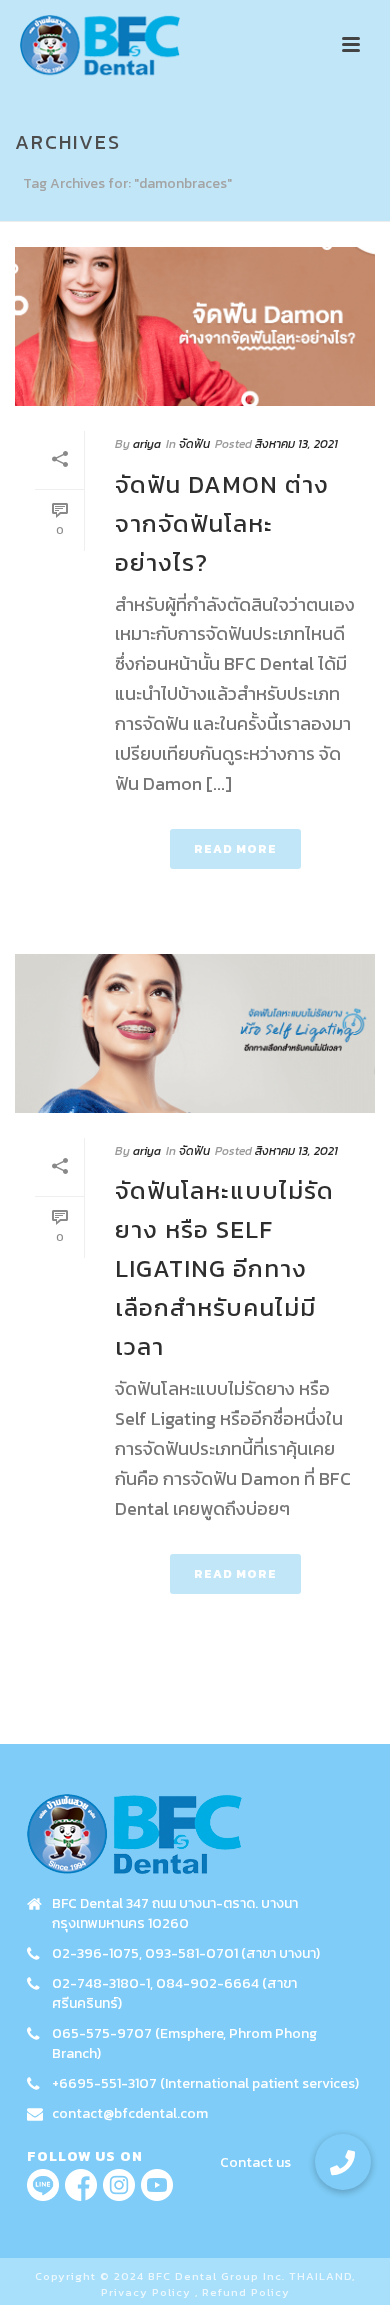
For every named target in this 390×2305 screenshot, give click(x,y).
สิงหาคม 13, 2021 (296, 444)
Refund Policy (246, 2292)
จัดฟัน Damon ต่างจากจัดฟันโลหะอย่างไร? (222, 523)
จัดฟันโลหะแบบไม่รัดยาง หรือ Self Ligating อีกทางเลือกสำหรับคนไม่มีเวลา (224, 1268)
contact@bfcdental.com (130, 2114)
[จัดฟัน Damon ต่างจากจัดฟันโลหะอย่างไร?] (195, 326)
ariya (147, 444)
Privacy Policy (146, 2292)
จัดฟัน (194, 444)
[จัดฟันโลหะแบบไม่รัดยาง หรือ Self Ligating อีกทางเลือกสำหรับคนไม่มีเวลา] (195, 1033)
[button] (343, 2162)
